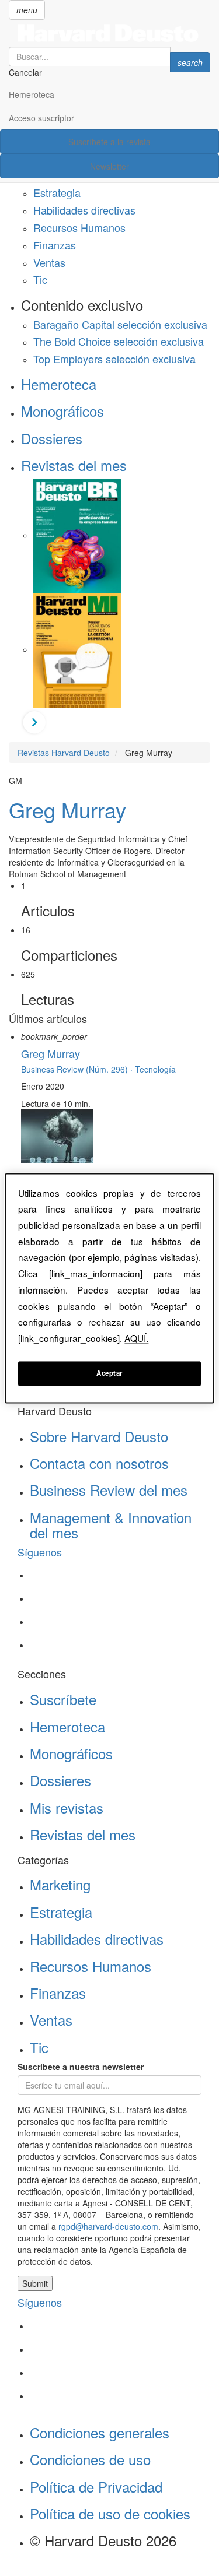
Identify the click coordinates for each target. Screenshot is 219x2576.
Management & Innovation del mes (111, 1525)
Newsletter (109, 166)
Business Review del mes (109, 1490)
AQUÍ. (136, 1338)
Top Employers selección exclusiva (114, 359)
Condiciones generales (100, 2432)
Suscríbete (63, 1699)
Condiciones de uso (90, 2459)
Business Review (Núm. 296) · (78, 1069)
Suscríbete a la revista (109, 142)
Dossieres (52, 438)
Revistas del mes (74, 465)
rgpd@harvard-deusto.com (108, 2226)
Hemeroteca (32, 94)
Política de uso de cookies (110, 2513)
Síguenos (40, 1552)
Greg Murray (67, 809)
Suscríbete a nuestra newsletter (81, 2067)
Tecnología (155, 1069)
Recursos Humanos (79, 227)
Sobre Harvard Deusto (99, 1436)
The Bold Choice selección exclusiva (119, 341)
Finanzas (55, 245)
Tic (40, 279)
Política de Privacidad (96, 2487)
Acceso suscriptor (41, 118)
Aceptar (109, 1373)
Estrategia (57, 192)
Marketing (60, 1884)
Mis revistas (67, 1807)
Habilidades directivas (84, 210)
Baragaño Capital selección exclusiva (120, 324)
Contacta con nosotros (99, 1463)
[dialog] (109, 1288)
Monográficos (62, 411)
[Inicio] (109, 33)
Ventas (49, 262)
